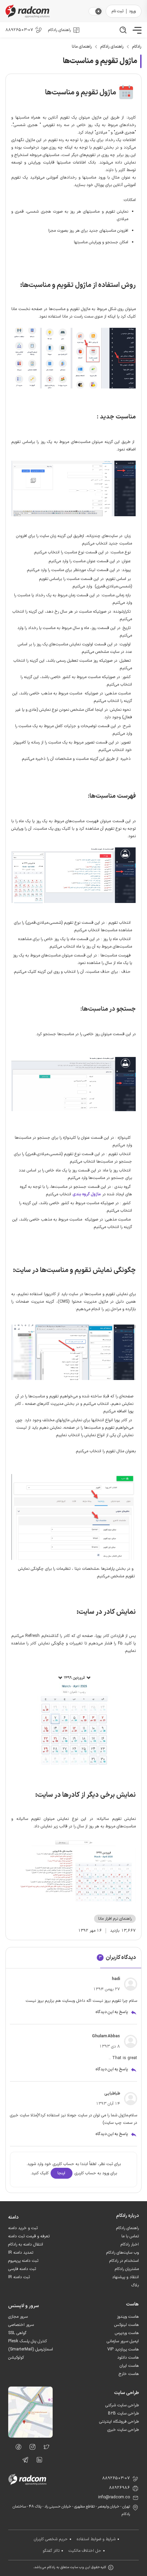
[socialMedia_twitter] (45, 2448)
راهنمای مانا (82, 47)
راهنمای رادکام (112, 47)
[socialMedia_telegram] (23, 2461)
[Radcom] (46, 11)
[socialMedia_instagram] (31, 2448)
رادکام (137, 47)
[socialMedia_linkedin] (37, 2461)
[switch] (98, 11)
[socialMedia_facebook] (17, 2448)
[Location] (30, 2436)
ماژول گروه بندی (87, 1194)
